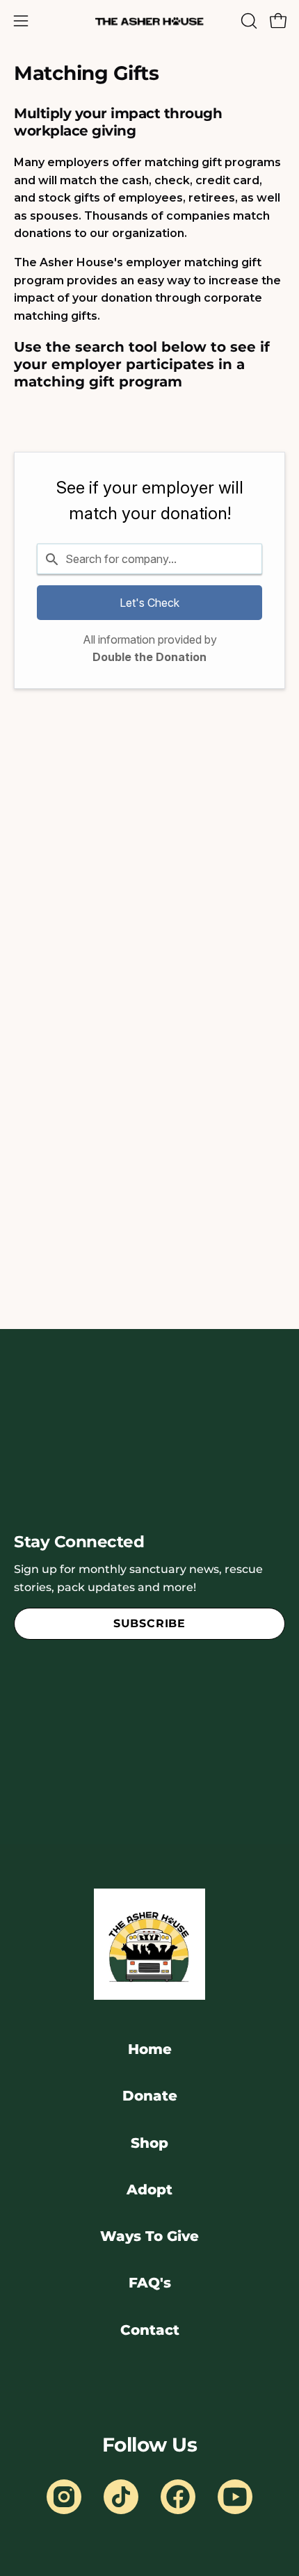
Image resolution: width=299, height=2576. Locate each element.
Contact (150, 2330)
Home (150, 2049)
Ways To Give (149, 2236)
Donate (150, 2096)
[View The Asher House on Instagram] (64, 2497)
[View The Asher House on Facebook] (178, 2497)
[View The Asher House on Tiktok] (121, 2497)
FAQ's (150, 2283)
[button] (248, 21)
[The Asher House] (149, 21)
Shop (149, 2143)
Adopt (149, 2190)
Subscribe (149, 1623)
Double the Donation (149, 657)
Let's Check (149, 603)
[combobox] (149, 559)
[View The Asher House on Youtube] (235, 2497)
